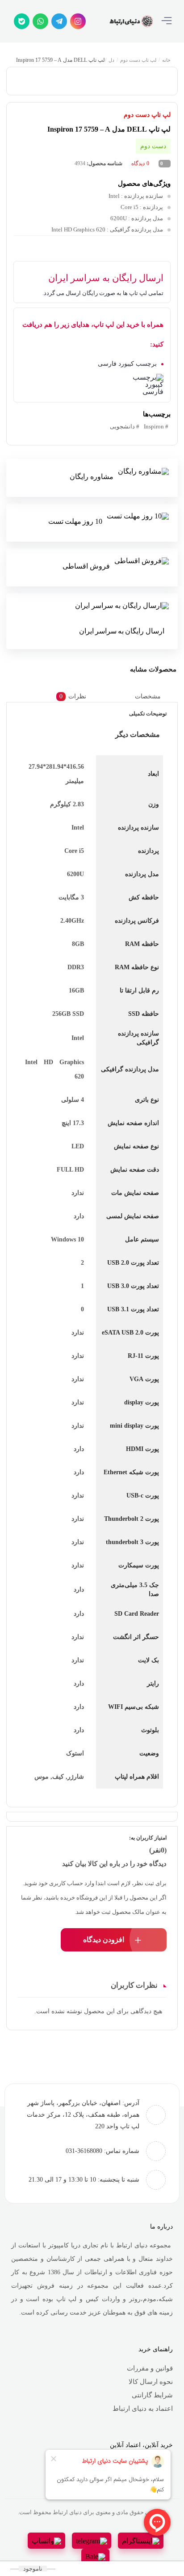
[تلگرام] (59, 21)
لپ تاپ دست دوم (139, 60)
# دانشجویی (125, 426)
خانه (167, 60)
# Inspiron (156, 426)
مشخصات (148, 696)
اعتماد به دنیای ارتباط (143, 2409)
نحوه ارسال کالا (151, 2382)
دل (112, 60)
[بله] (22, 21)
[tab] (155, 696)
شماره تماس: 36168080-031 (102, 2151)
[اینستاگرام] (78, 21)
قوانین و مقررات (150, 2368)
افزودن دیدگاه (104, 1940)
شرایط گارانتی (152, 2395)
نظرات (73, 696)
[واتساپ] (40, 21)
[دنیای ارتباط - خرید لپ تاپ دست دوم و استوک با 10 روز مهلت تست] (131, 21)
